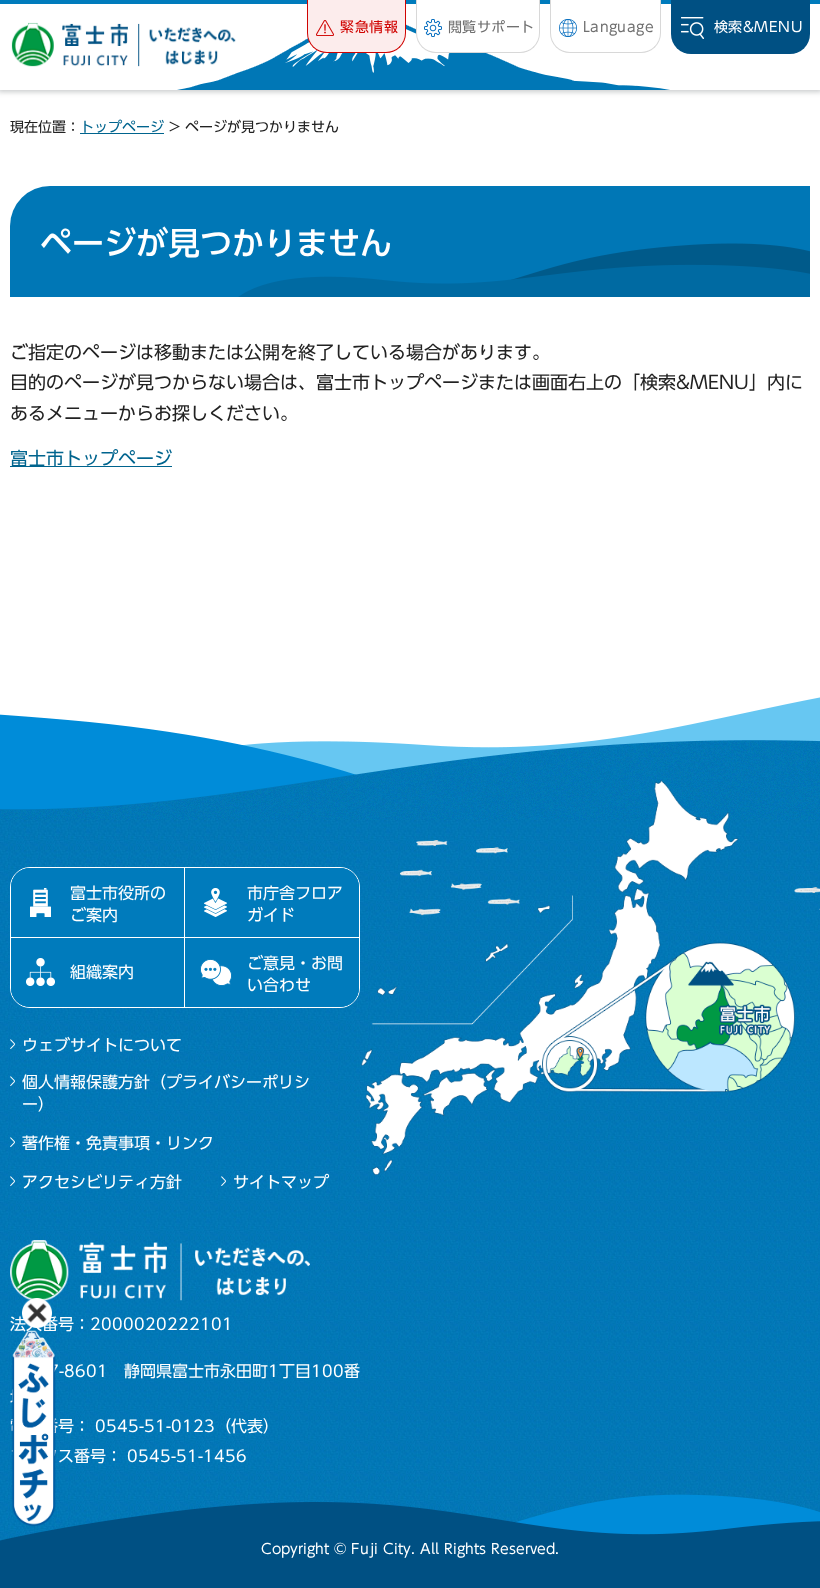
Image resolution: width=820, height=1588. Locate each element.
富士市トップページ (91, 458)
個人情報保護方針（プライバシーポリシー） (166, 1093)
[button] (356, 26)
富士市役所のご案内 (118, 904)
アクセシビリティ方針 (102, 1182)
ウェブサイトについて (102, 1045)
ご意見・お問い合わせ (295, 974)
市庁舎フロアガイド (295, 904)
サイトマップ (281, 1182)
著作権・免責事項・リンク (118, 1143)
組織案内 (102, 972)
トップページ (122, 127)
